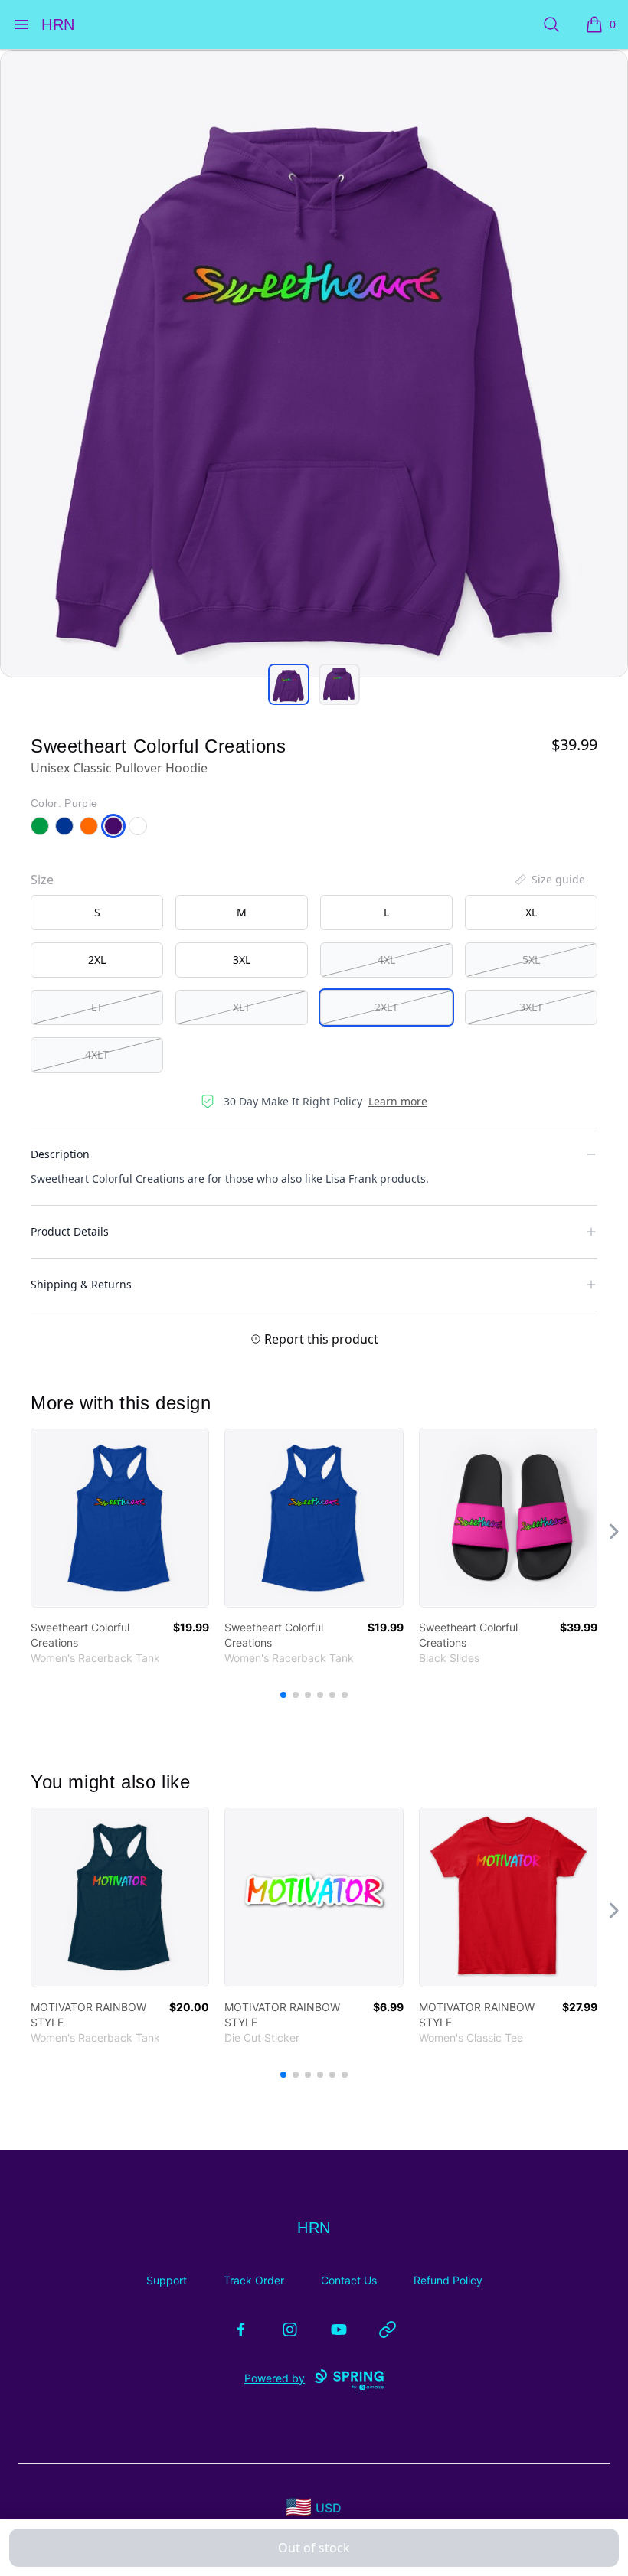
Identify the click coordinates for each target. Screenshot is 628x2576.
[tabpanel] (314, 364)
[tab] (289, 684)
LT (97, 1007)
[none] (549, 880)
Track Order (254, 2280)
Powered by (275, 2378)
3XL (242, 960)
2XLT (386, 1007)
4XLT (97, 1055)
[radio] (97, 913)
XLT (242, 1007)
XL (531, 912)
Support (167, 2280)
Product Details (70, 1231)
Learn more (398, 1101)
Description (60, 1154)
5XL (531, 960)
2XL (97, 960)
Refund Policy (448, 2280)
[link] (120, 1518)
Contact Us (349, 2280)
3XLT (531, 1007)
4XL (386, 960)
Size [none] (42, 880)
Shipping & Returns (81, 1284)
